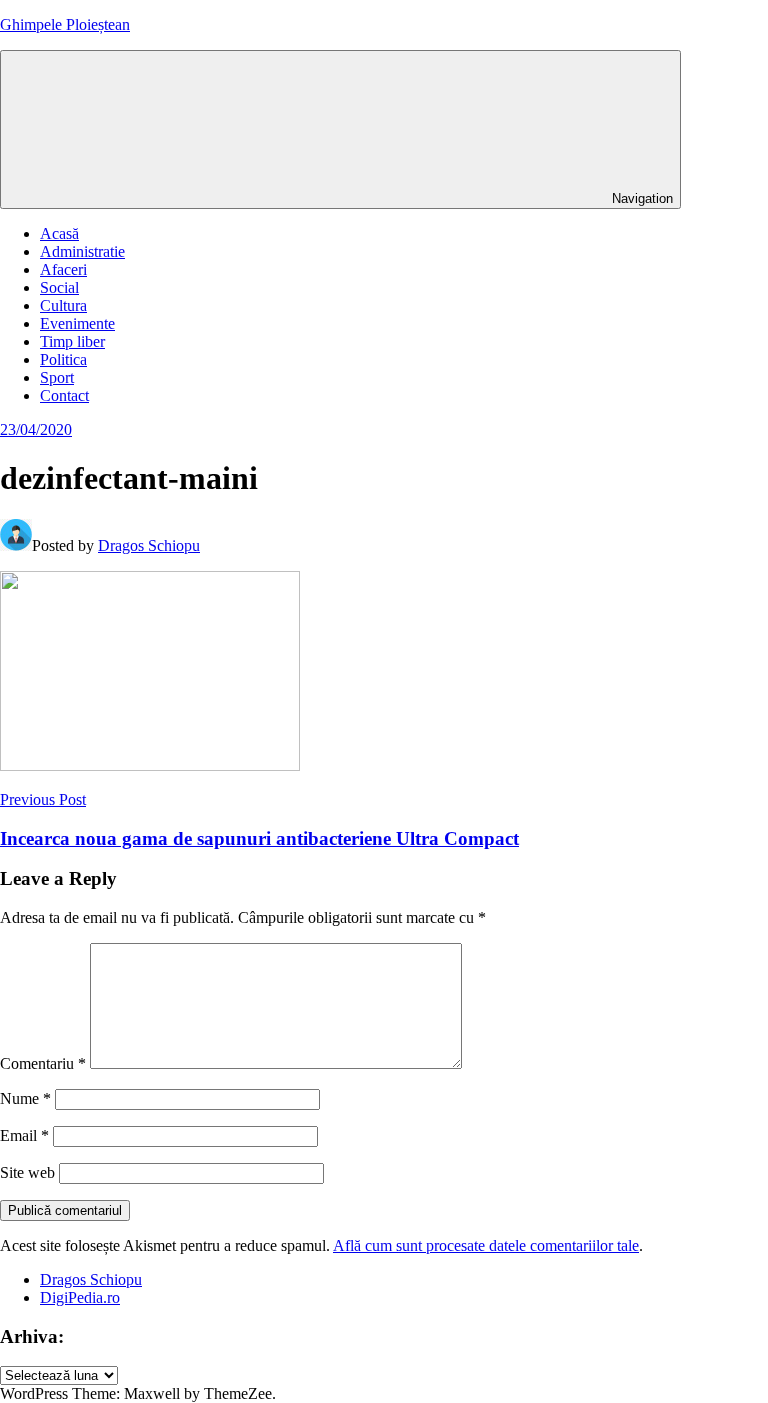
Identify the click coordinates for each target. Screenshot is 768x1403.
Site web (27, 1172)
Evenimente (77, 323)
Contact (64, 395)
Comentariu (43, 1063)
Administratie (82, 251)
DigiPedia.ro (80, 1297)
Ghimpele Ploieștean (65, 24)
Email (24, 1135)
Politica (63, 359)
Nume (25, 1098)
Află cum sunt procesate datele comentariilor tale (486, 1245)
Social (59, 287)
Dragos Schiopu (149, 545)
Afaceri (63, 269)
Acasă (59, 233)
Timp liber (72, 341)
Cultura (63, 305)
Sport (57, 377)
